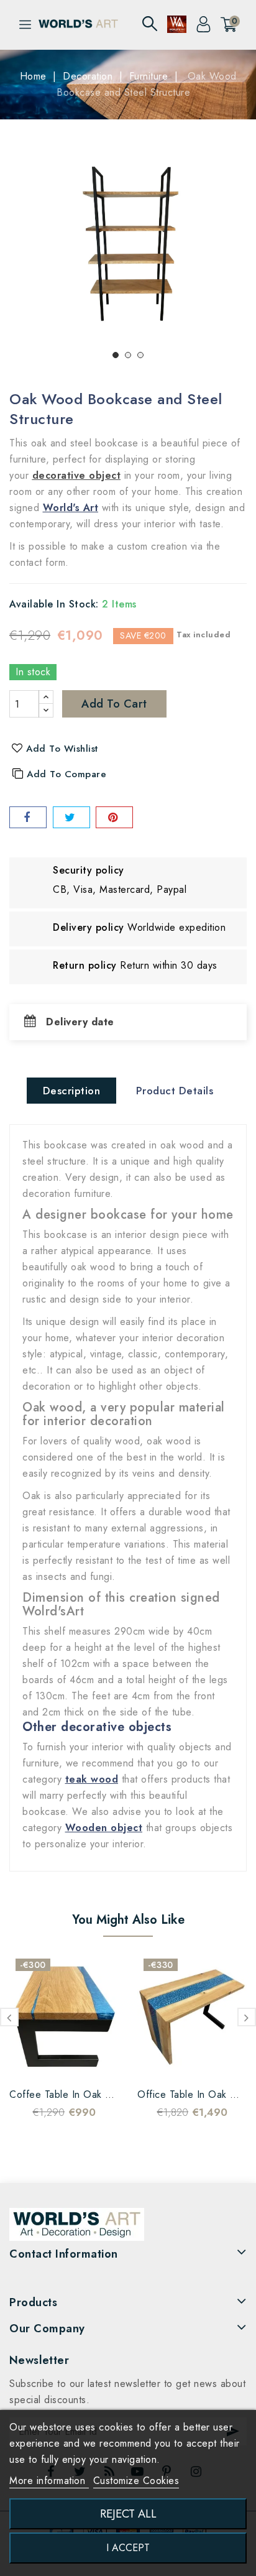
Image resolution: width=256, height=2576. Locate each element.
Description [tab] (72, 1091)
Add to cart (114, 704)
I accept (128, 2548)
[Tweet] (71, 817)
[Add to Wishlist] (27, 2062)
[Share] (28, 817)
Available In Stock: (54, 604)
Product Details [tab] (175, 1091)
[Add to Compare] (52, 2062)
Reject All (128, 2514)
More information (49, 2481)
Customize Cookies (136, 2481)
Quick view (76, 2062)
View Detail (101, 2062)
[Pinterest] (114, 817)
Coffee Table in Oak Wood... (76, 2094)
